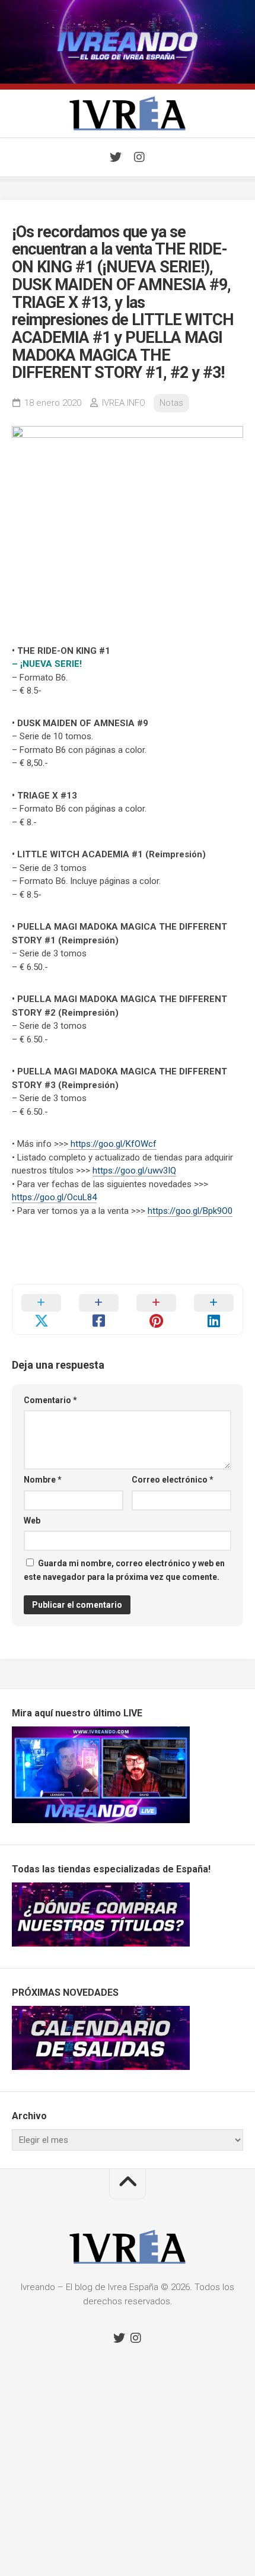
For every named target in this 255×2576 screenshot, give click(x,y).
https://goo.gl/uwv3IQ (134, 1171)
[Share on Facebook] (99, 1309)
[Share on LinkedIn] (214, 1309)
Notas (171, 403)
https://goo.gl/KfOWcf (112, 1144)
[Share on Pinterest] (156, 1309)
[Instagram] (139, 157)
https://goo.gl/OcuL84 (54, 1197)
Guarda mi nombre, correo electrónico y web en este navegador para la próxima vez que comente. (124, 1570)
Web (32, 1521)
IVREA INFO (124, 403)
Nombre (43, 1480)
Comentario (50, 1400)
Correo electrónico (173, 1480)
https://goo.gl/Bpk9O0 (190, 1211)
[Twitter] (116, 157)
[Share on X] (41, 1309)
